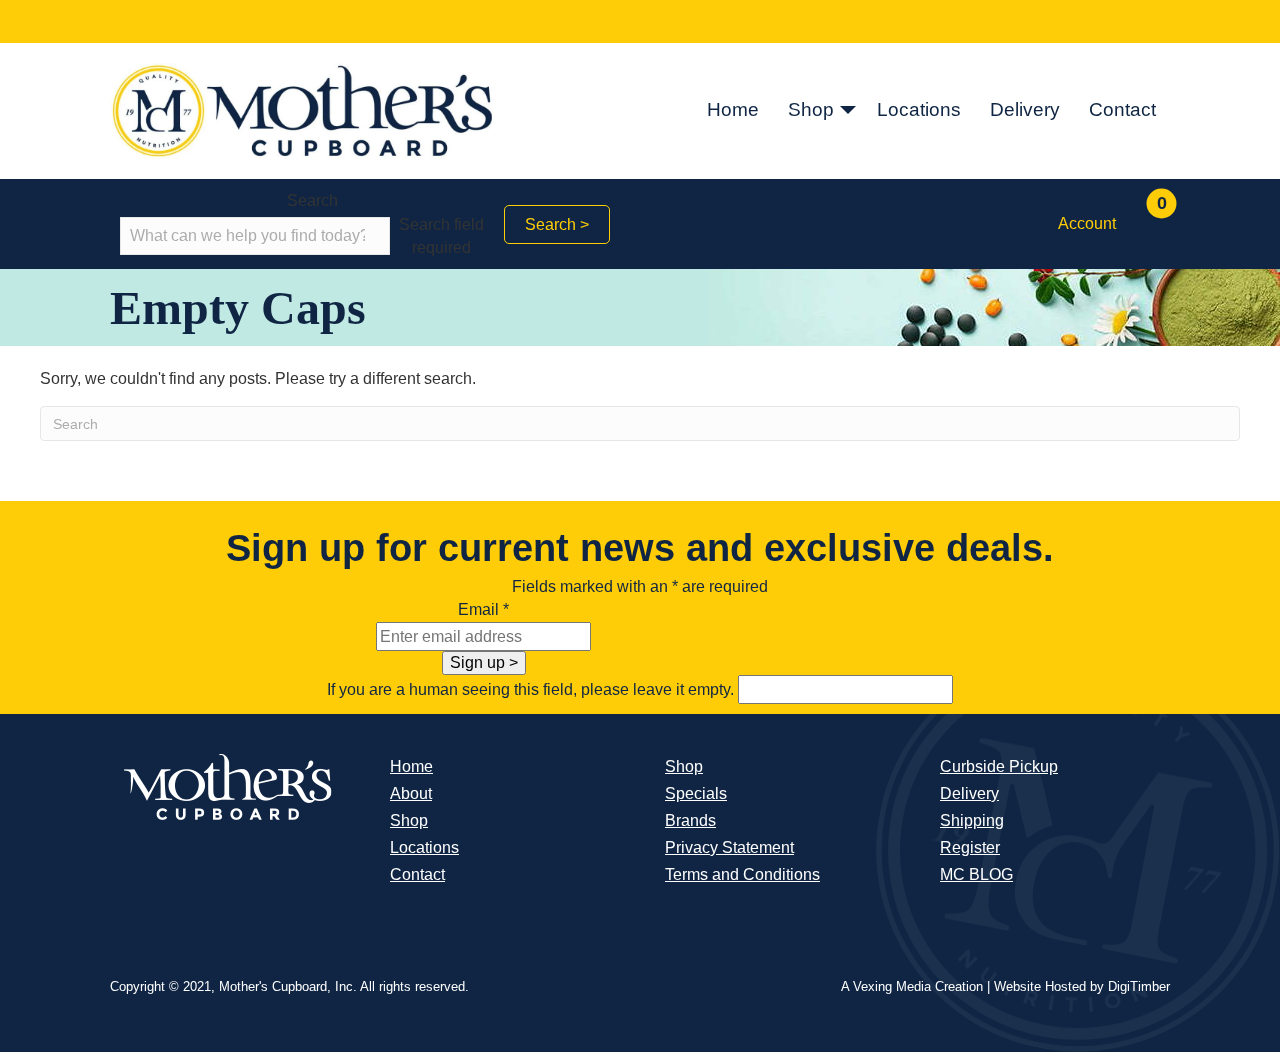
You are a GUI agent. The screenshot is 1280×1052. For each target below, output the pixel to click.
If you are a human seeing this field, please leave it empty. (532, 689)
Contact (1122, 109)
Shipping (972, 820)
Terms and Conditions (742, 874)
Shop (811, 109)
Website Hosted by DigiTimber (1082, 986)
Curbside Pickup (999, 766)
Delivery (1025, 109)
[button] (848, 111)
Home (733, 109)
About (411, 793)
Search (312, 200)
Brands (690, 820)
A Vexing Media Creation (912, 986)
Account (1087, 223)
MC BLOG (976, 874)
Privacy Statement (729, 847)
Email (483, 609)
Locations (919, 109)
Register (970, 847)
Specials (696, 793)
